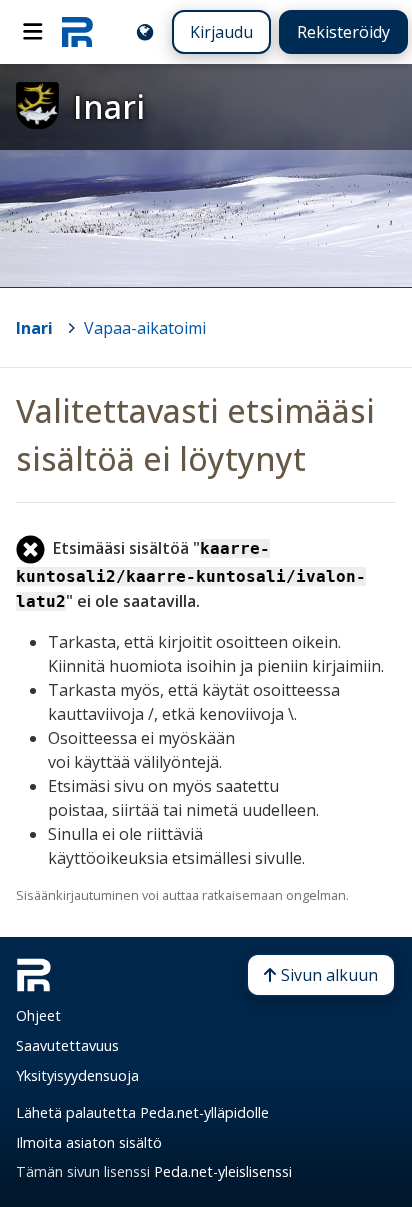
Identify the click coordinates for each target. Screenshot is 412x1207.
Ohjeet (38, 1015)
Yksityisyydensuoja (77, 1075)
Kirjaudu (221, 32)
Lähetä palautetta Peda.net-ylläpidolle (142, 1112)
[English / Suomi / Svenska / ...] (145, 32)
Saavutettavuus (67, 1045)
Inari (34, 328)
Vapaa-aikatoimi (145, 328)
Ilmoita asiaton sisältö (89, 1142)
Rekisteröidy (343, 32)
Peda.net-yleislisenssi (223, 1171)
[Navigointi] (33, 32)
